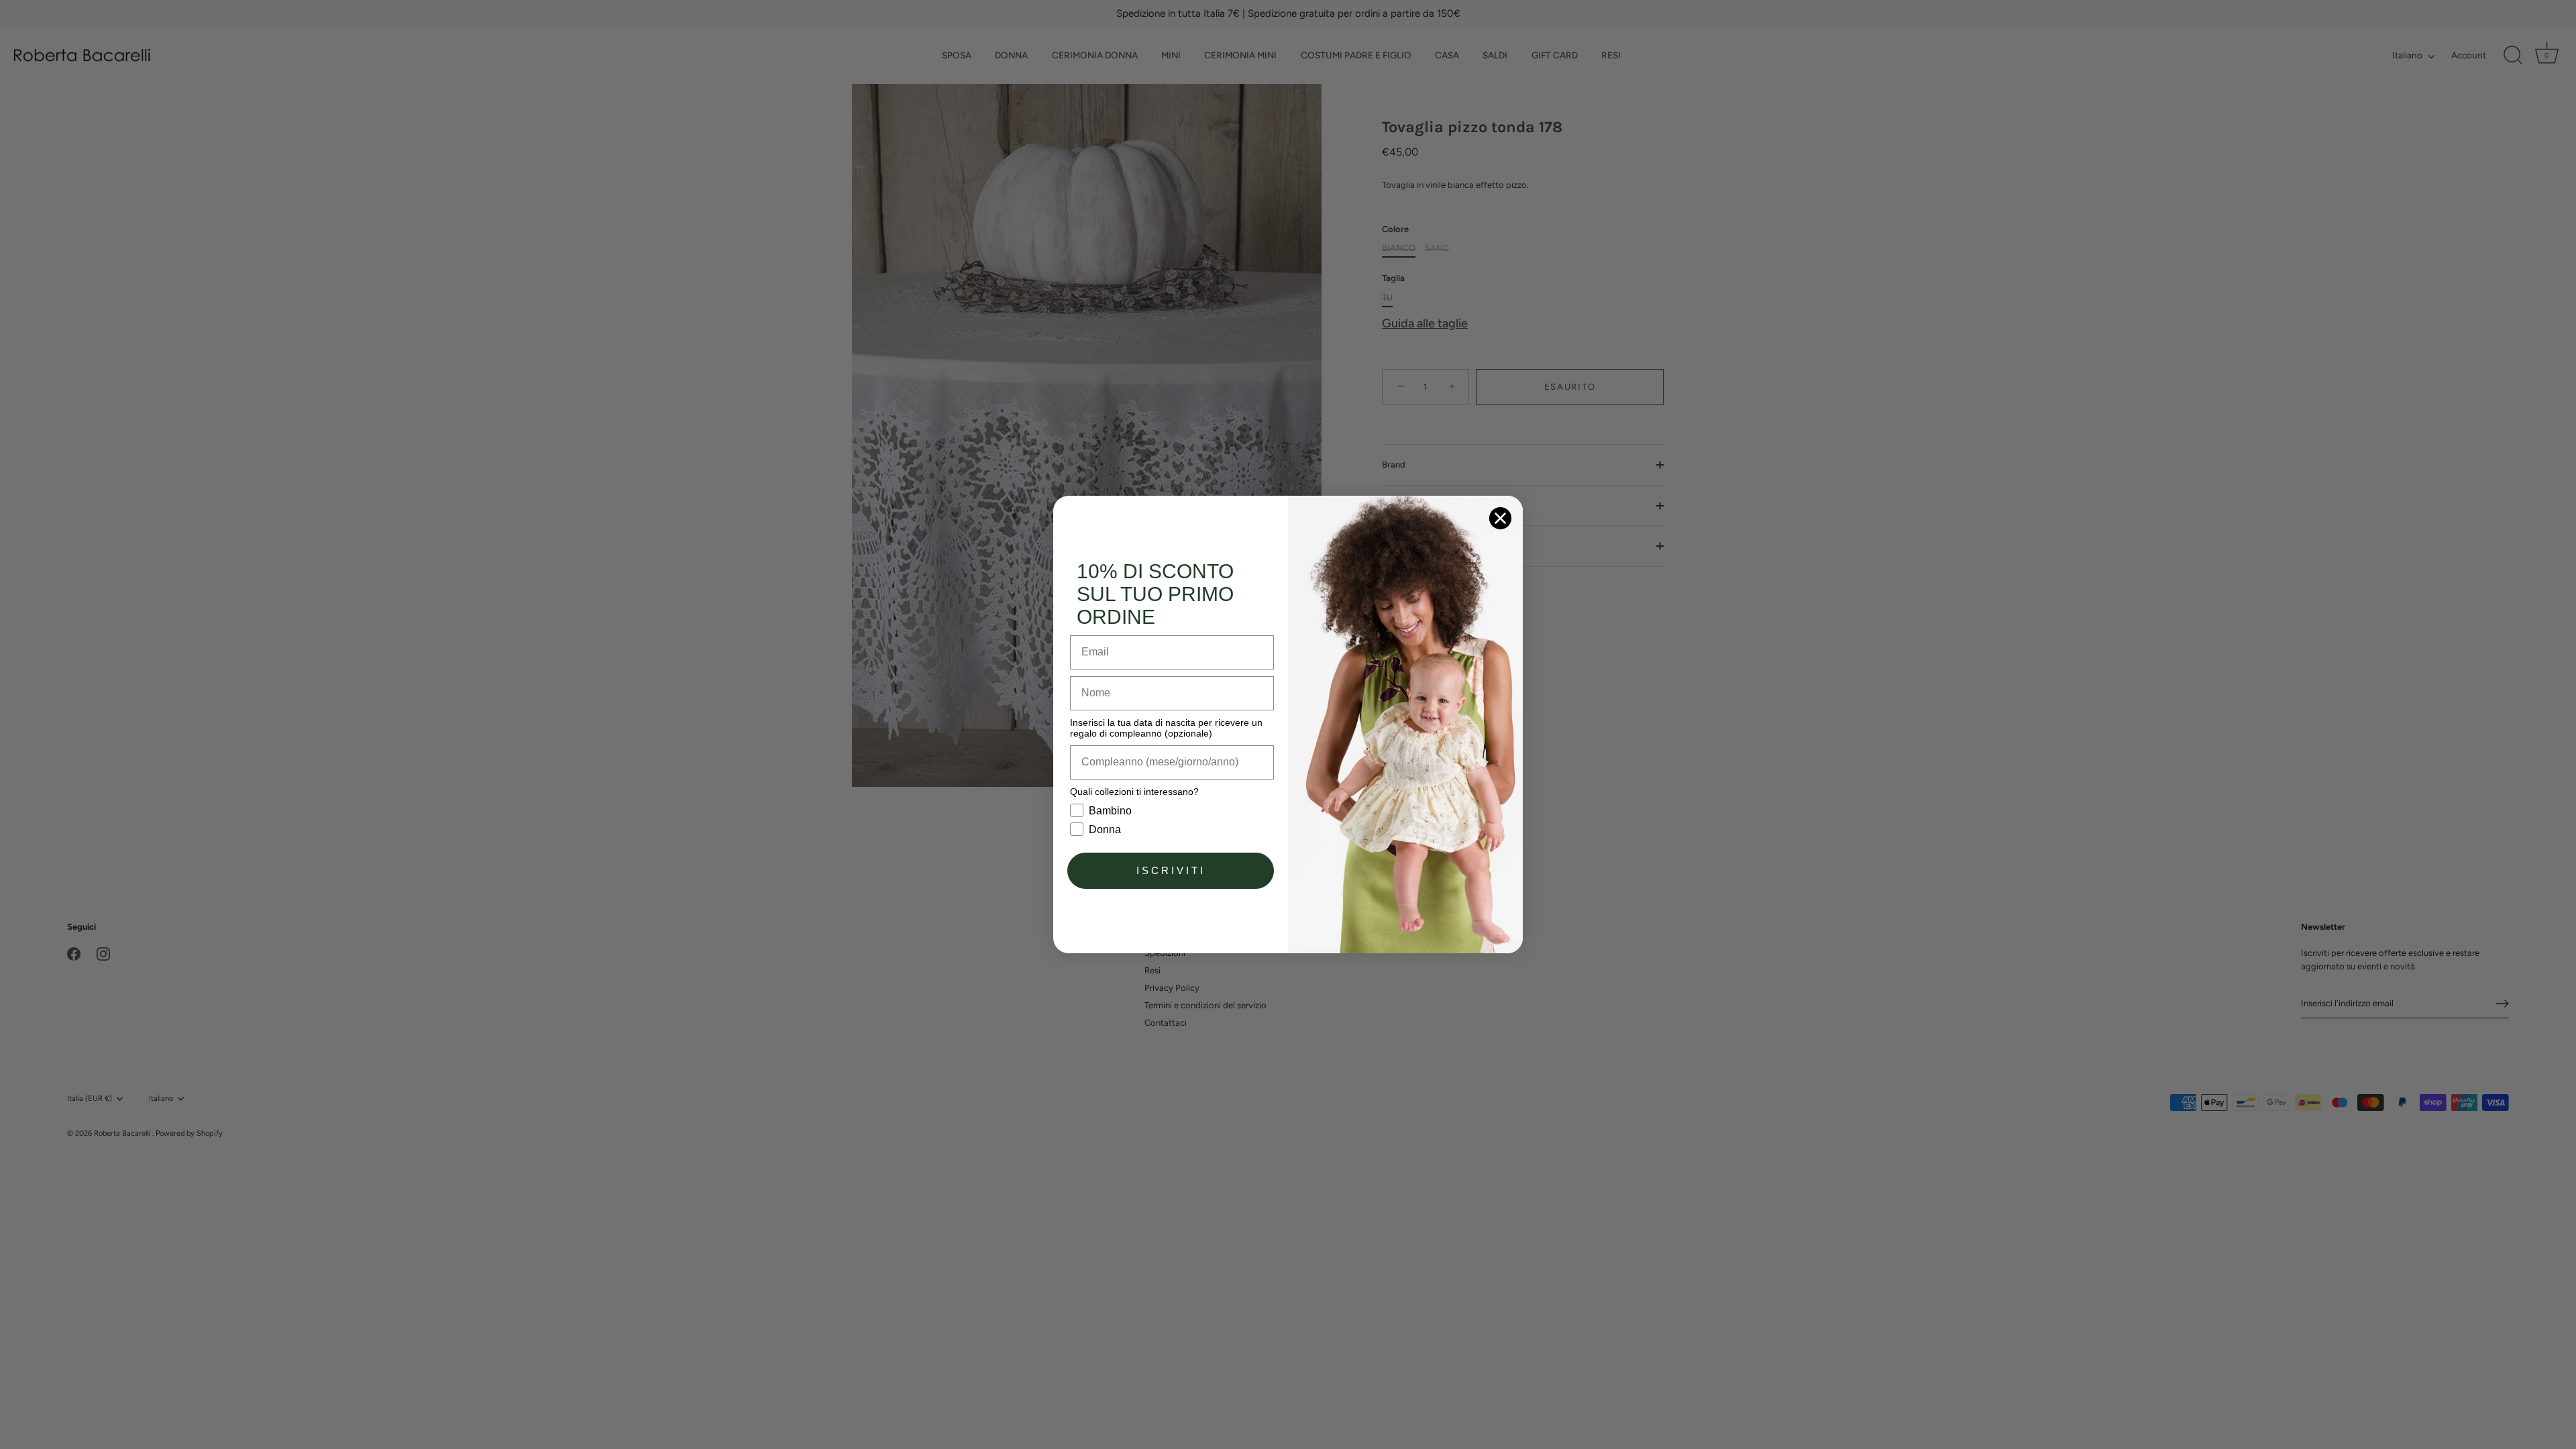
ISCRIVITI (1171, 870)
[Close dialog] (1500, 518)
